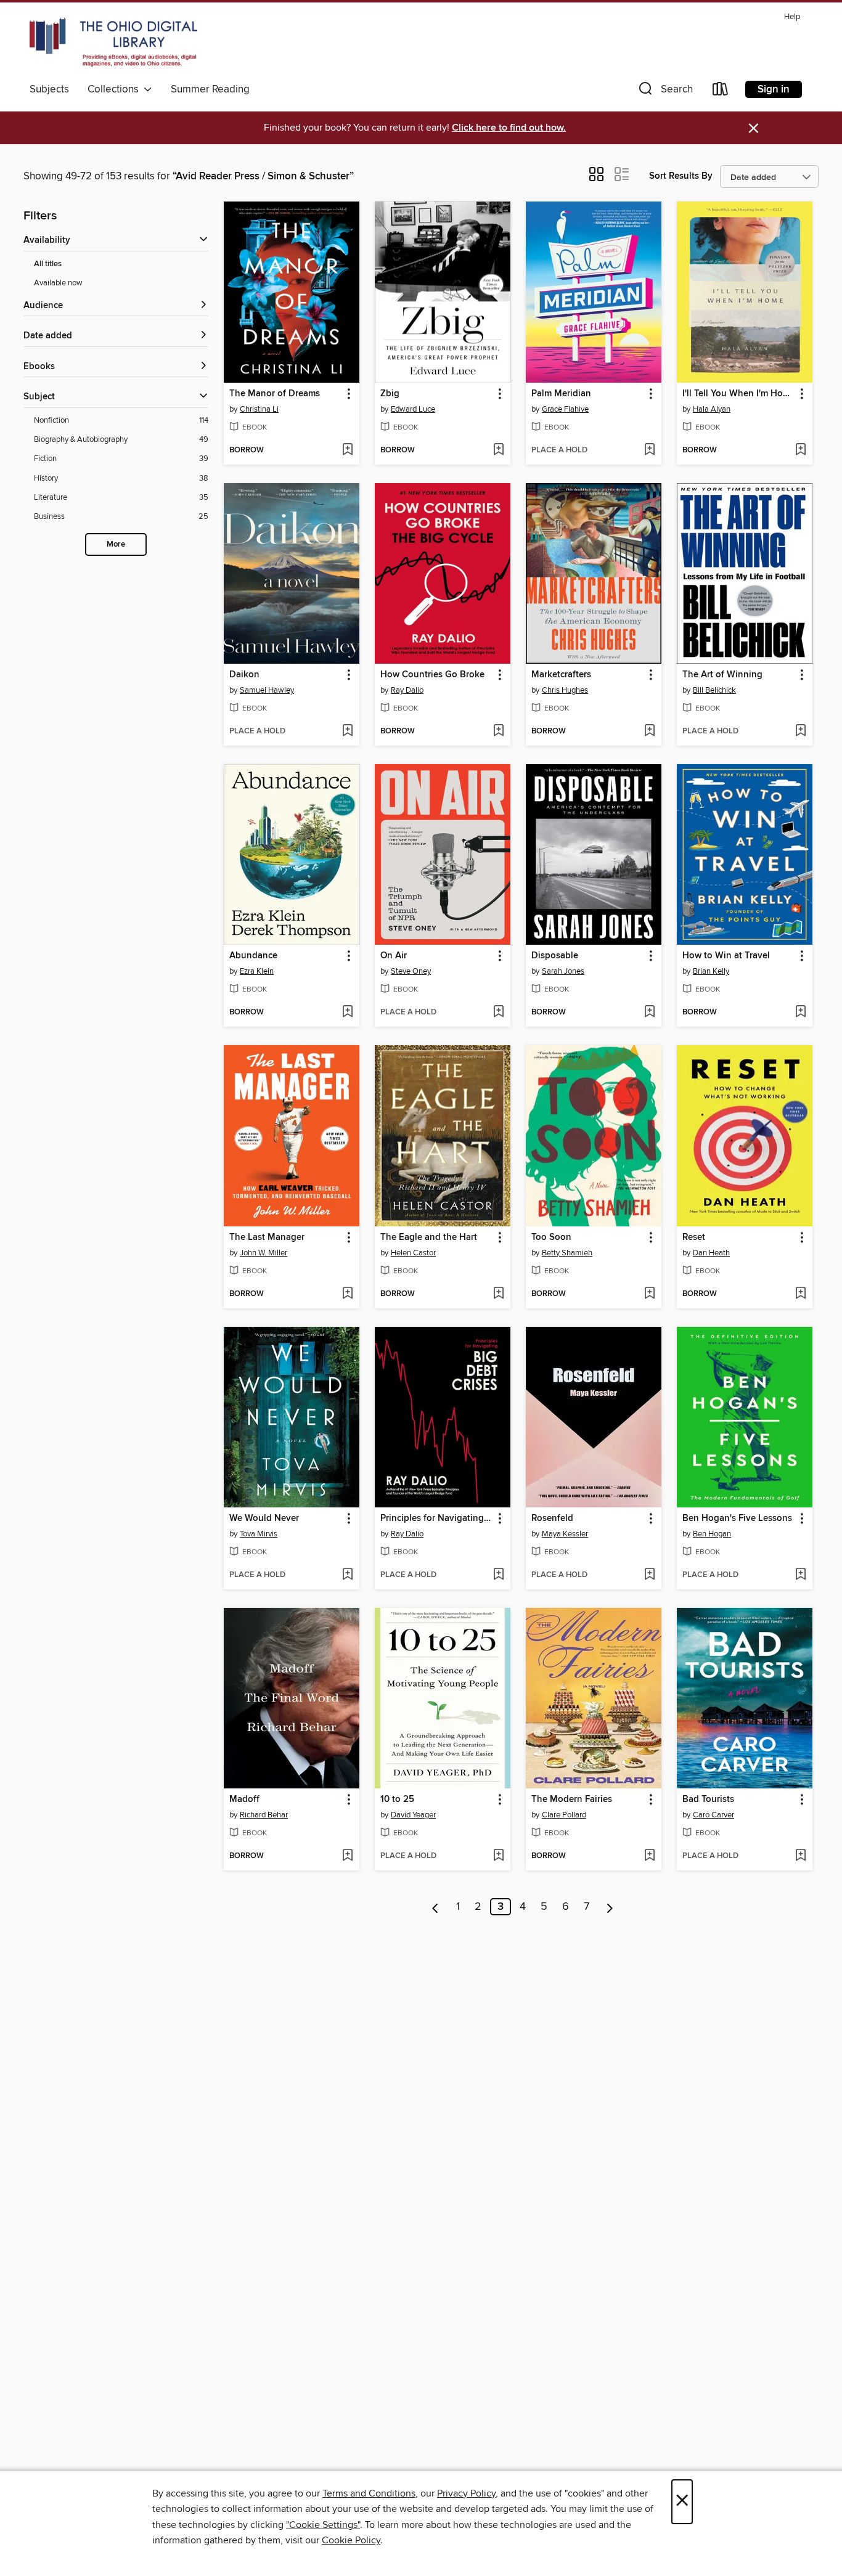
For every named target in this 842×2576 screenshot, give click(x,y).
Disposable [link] (555, 956)
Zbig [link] (390, 394)
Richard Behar (264, 1815)
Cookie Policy (351, 2540)
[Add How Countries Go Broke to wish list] (498, 732)
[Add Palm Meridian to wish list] (649, 450)
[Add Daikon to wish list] (347, 732)
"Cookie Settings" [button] (323, 2525)
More (116, 544)
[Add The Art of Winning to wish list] (800, 732)
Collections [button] (116, 89)
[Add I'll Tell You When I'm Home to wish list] (800, 450)
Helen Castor (413, 1253)
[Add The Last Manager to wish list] (347, 1294)
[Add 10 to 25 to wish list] (498, 1856)
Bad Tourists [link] (708, 1800)
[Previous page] (435, 1907)
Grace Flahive (565, 409)
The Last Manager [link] (267, 1237)
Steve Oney (411, 971)
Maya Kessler (565, 1534)
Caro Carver (713, 1815)
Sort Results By (681, 176)
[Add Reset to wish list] (800, 1294)
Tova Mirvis (259, 1534)
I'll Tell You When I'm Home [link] (739, 394)
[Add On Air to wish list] (498, 1013)
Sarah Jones (563, 971)
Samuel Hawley (267, 690)
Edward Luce (413, 409)
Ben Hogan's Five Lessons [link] (737, 1518)
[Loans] (721, 92)
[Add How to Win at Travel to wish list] (800, 1013)
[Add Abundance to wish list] (347, 1013)
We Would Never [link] (264, 1518)
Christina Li (259, 409)
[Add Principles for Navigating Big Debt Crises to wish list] (498, 1575)
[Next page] (610, 1907)
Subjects (49, 89)
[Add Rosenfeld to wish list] (649, 1575)
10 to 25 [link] (397, 1800)
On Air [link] (394, 956)
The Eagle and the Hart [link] (429, 1237)
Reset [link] (694, 1237)
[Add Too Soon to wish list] (649, 1294)
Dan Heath (711, 1253)
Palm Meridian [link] (561, 394)
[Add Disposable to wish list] (649, 1013)
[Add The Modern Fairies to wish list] (649, 1856)
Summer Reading (210, 89)
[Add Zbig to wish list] (498, 450)
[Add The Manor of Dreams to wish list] (347, 450)
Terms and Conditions (369, 2493)
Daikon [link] (244, 675)
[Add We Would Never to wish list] (347, 1575)
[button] (664, 92)
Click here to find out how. (509, 128)
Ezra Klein (257, 971)
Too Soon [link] (551, 1237)
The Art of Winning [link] (722, 675)
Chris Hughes (565, 690)
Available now (58, 283)
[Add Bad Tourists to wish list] (800, 1856)
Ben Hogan (712, 1534)
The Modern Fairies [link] (572, 1800)
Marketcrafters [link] (561, 675)
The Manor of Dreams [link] (275, 394)
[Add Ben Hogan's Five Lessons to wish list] (800, 1575)
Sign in (774, 89)
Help (792, 17)
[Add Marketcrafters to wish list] (649, 732)
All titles (48, 264)
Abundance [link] (253, 956)
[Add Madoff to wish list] (347, 1856)
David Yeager (413, 1815)
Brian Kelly (711, 971)
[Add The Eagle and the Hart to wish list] (498, 1294)
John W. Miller (264, 1253)
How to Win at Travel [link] (726, 956)
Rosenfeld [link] (552, 1518)
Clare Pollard (564, 1815)
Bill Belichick (714, 690)
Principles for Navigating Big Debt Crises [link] (437, 1518)
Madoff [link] (244, 1800)
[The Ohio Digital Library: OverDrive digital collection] (113, 43)
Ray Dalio (407, 690)
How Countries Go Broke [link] (432, 675)
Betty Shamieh (567, 1253)
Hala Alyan (712, 409)
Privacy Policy (466, 2493)
